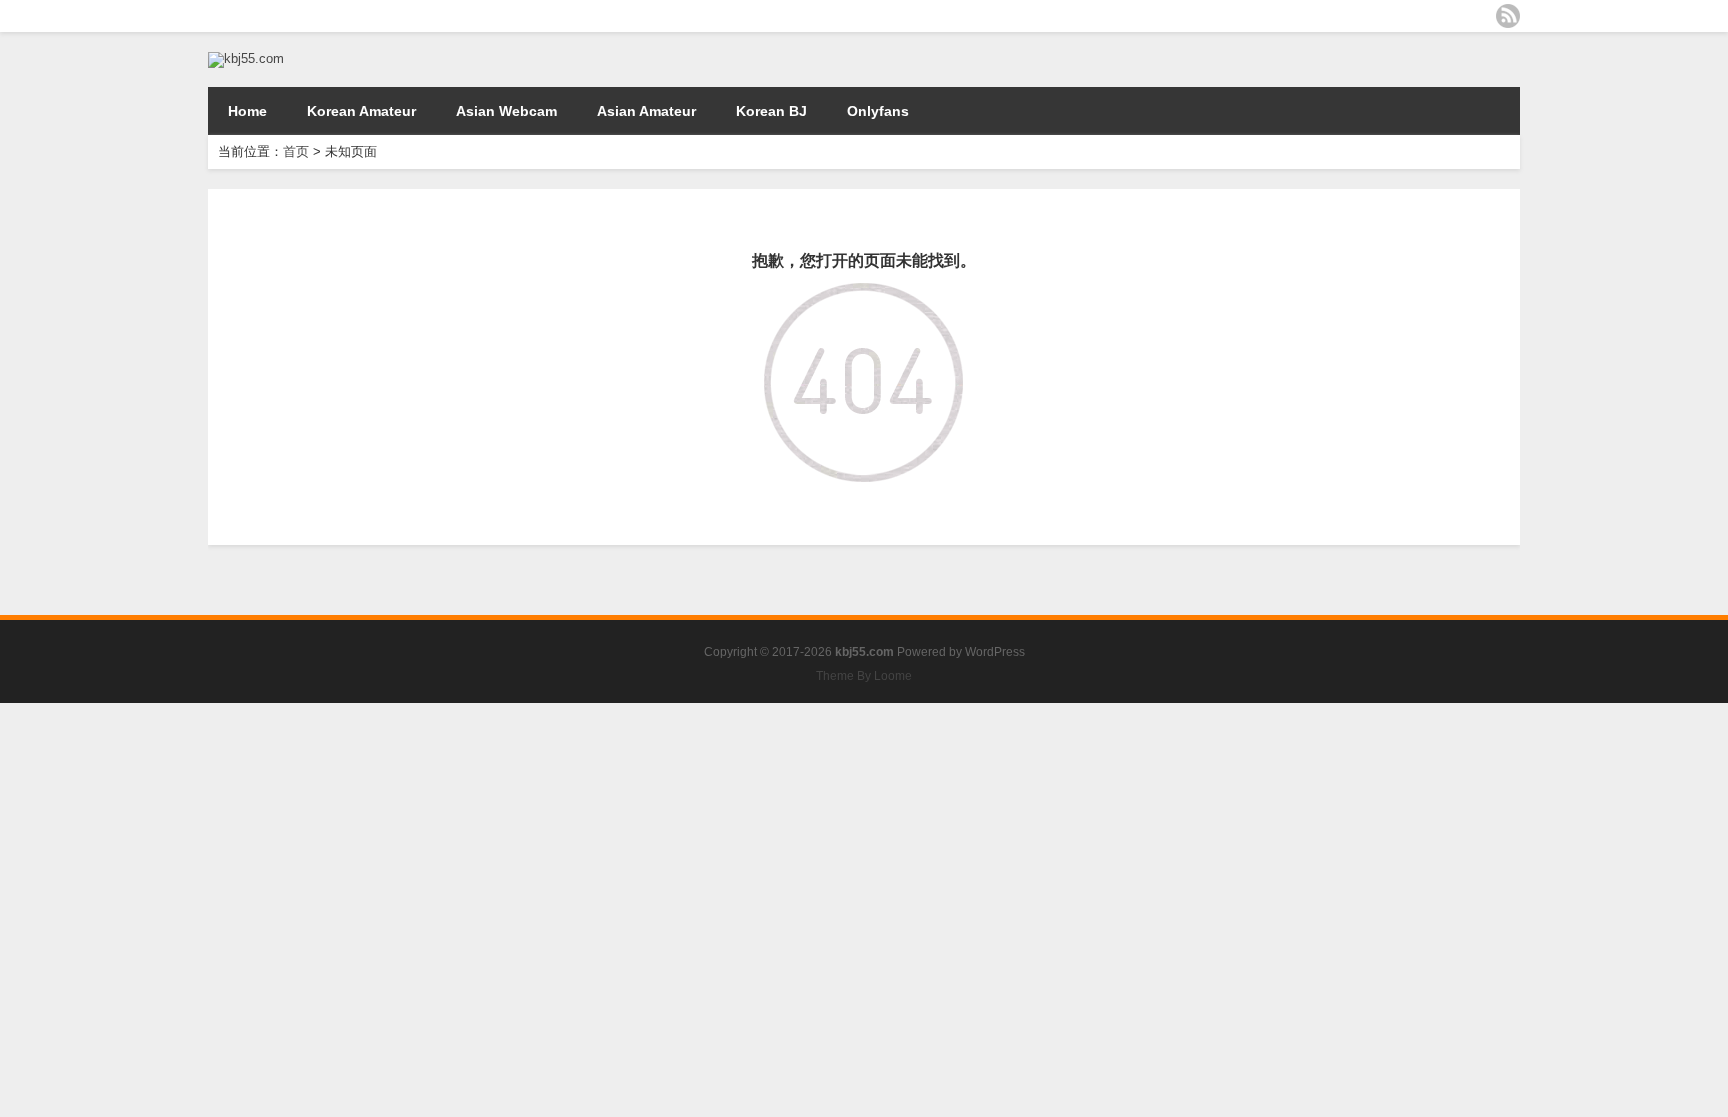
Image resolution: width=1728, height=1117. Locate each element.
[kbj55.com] (246, 58)
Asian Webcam (506, 111)
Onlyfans (878, 111)
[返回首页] (863, 297)
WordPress (995, 652)
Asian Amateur (646, 111)
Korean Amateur (361, 111)
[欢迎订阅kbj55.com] (1508, 16)
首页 (296, 151)
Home (247, 111)
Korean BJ (771, 111)
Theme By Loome (864, 676)
